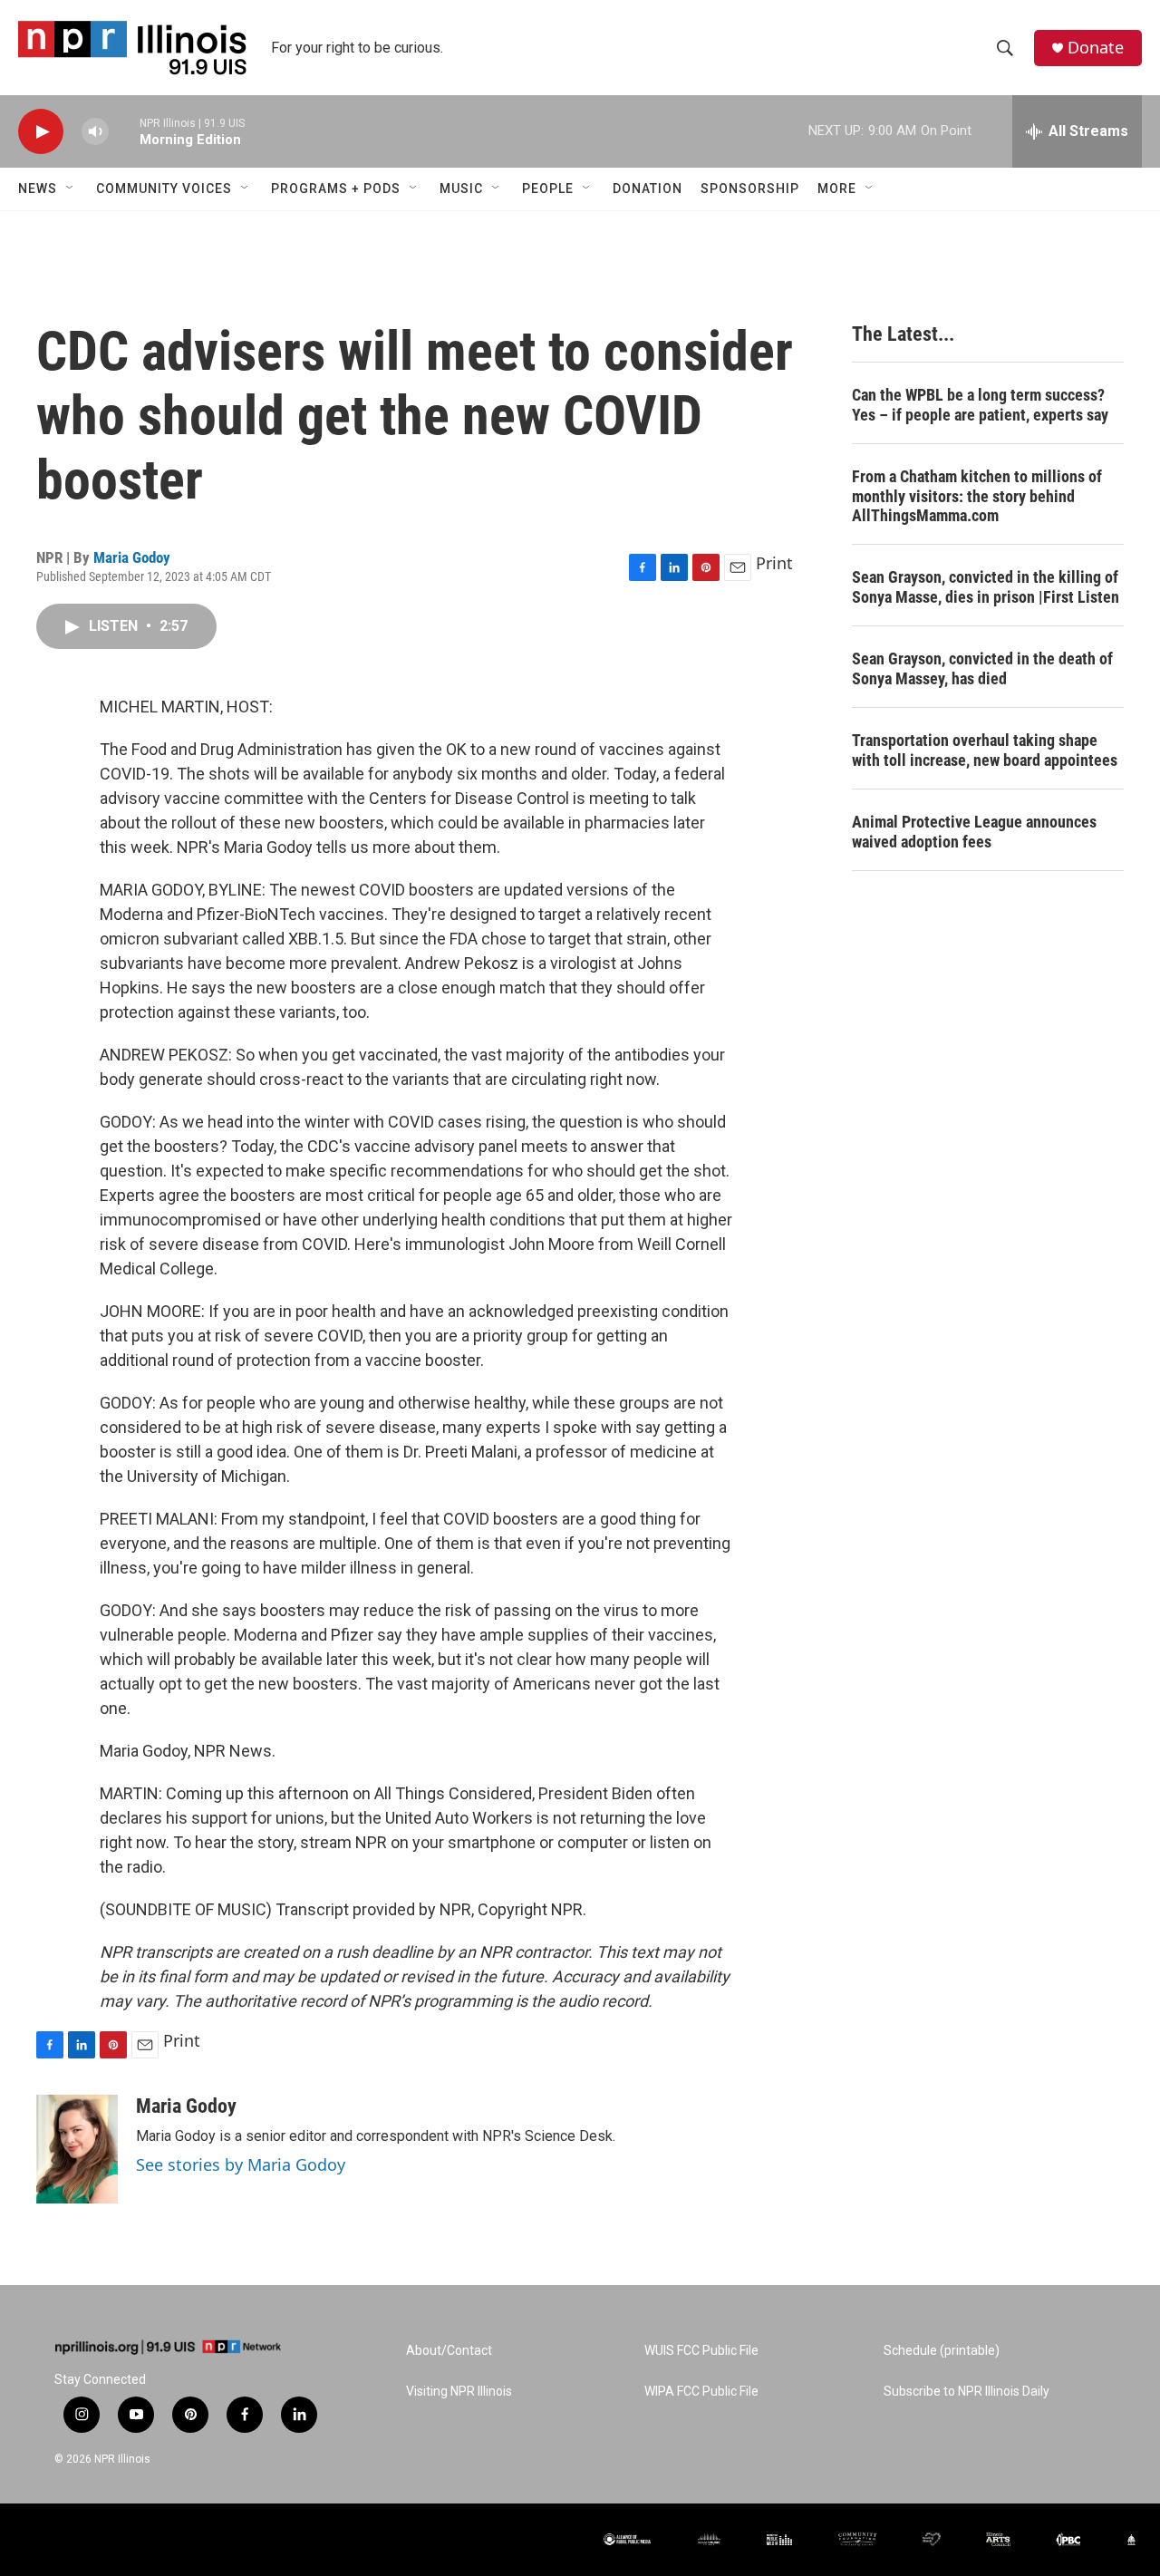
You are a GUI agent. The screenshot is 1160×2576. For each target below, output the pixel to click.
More (837, 189)
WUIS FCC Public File (701, 2351)
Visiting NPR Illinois (459, 2392)
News (38, 189)
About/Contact (449, 2351)
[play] (41, 132)
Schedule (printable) (942, 2351)
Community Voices (164, 189)
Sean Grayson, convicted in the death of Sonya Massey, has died (982, 668)
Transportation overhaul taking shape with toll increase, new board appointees (985, 750)
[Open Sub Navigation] (71, 189)
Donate (1096, 48)
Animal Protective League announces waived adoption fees (974, 832)
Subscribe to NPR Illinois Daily (967, 2392)
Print (774, 563)
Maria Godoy (132, 557)
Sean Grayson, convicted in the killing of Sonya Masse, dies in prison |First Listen (986, 587)
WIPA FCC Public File (701, 2392)
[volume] (95, 132)
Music (461, 189)
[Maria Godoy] (77, 2149)
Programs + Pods (336, 189)
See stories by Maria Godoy (241, 2164)
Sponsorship (750, 189)
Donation (648, 189)
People (548, 189)
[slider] (124, 131)
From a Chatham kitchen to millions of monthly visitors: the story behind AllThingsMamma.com (977, 496)
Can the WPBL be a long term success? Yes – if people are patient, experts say (980, 405)
